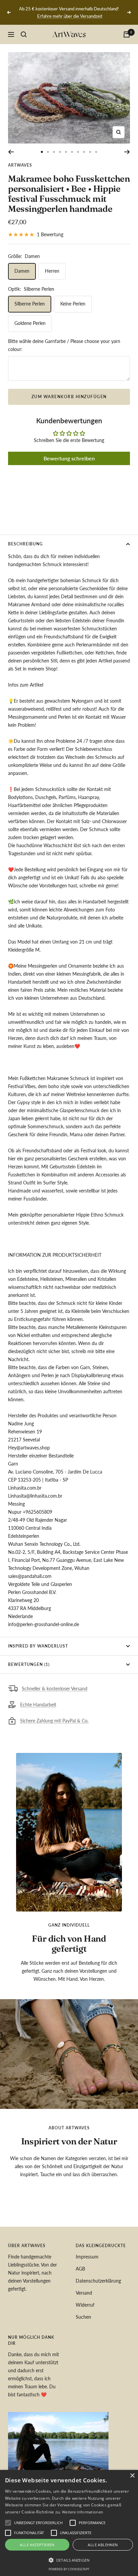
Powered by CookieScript (69, 2569)
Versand (84, 2293)
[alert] (69, 2523)
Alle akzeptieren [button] (37, 2545)
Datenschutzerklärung (98, 2281)
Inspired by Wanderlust (38, 1646)
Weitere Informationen (83, 2512)
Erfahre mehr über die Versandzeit (70, 16)
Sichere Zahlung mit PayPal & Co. (54, 1721)
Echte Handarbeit (38, 1705)
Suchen (83, 2317)
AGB (80, 2269)
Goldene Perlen (30, 323)
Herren (52, 271)
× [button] (132, 2476)
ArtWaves (20, 165)
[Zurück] (11, 152)
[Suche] (24, 34)
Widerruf (85, 2305)
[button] (69, 2560)
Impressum (87, 2257)
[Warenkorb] (127, 34)
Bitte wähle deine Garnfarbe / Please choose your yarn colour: (64, 345)
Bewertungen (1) (29, 1664)
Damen (22, 271)
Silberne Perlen (30, 304)
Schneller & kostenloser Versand (55, 1689)
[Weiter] (127, 152)
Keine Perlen (73, 304)
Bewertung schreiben (69, 458)
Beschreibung (25, 544)
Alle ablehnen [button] (103, 2545)
